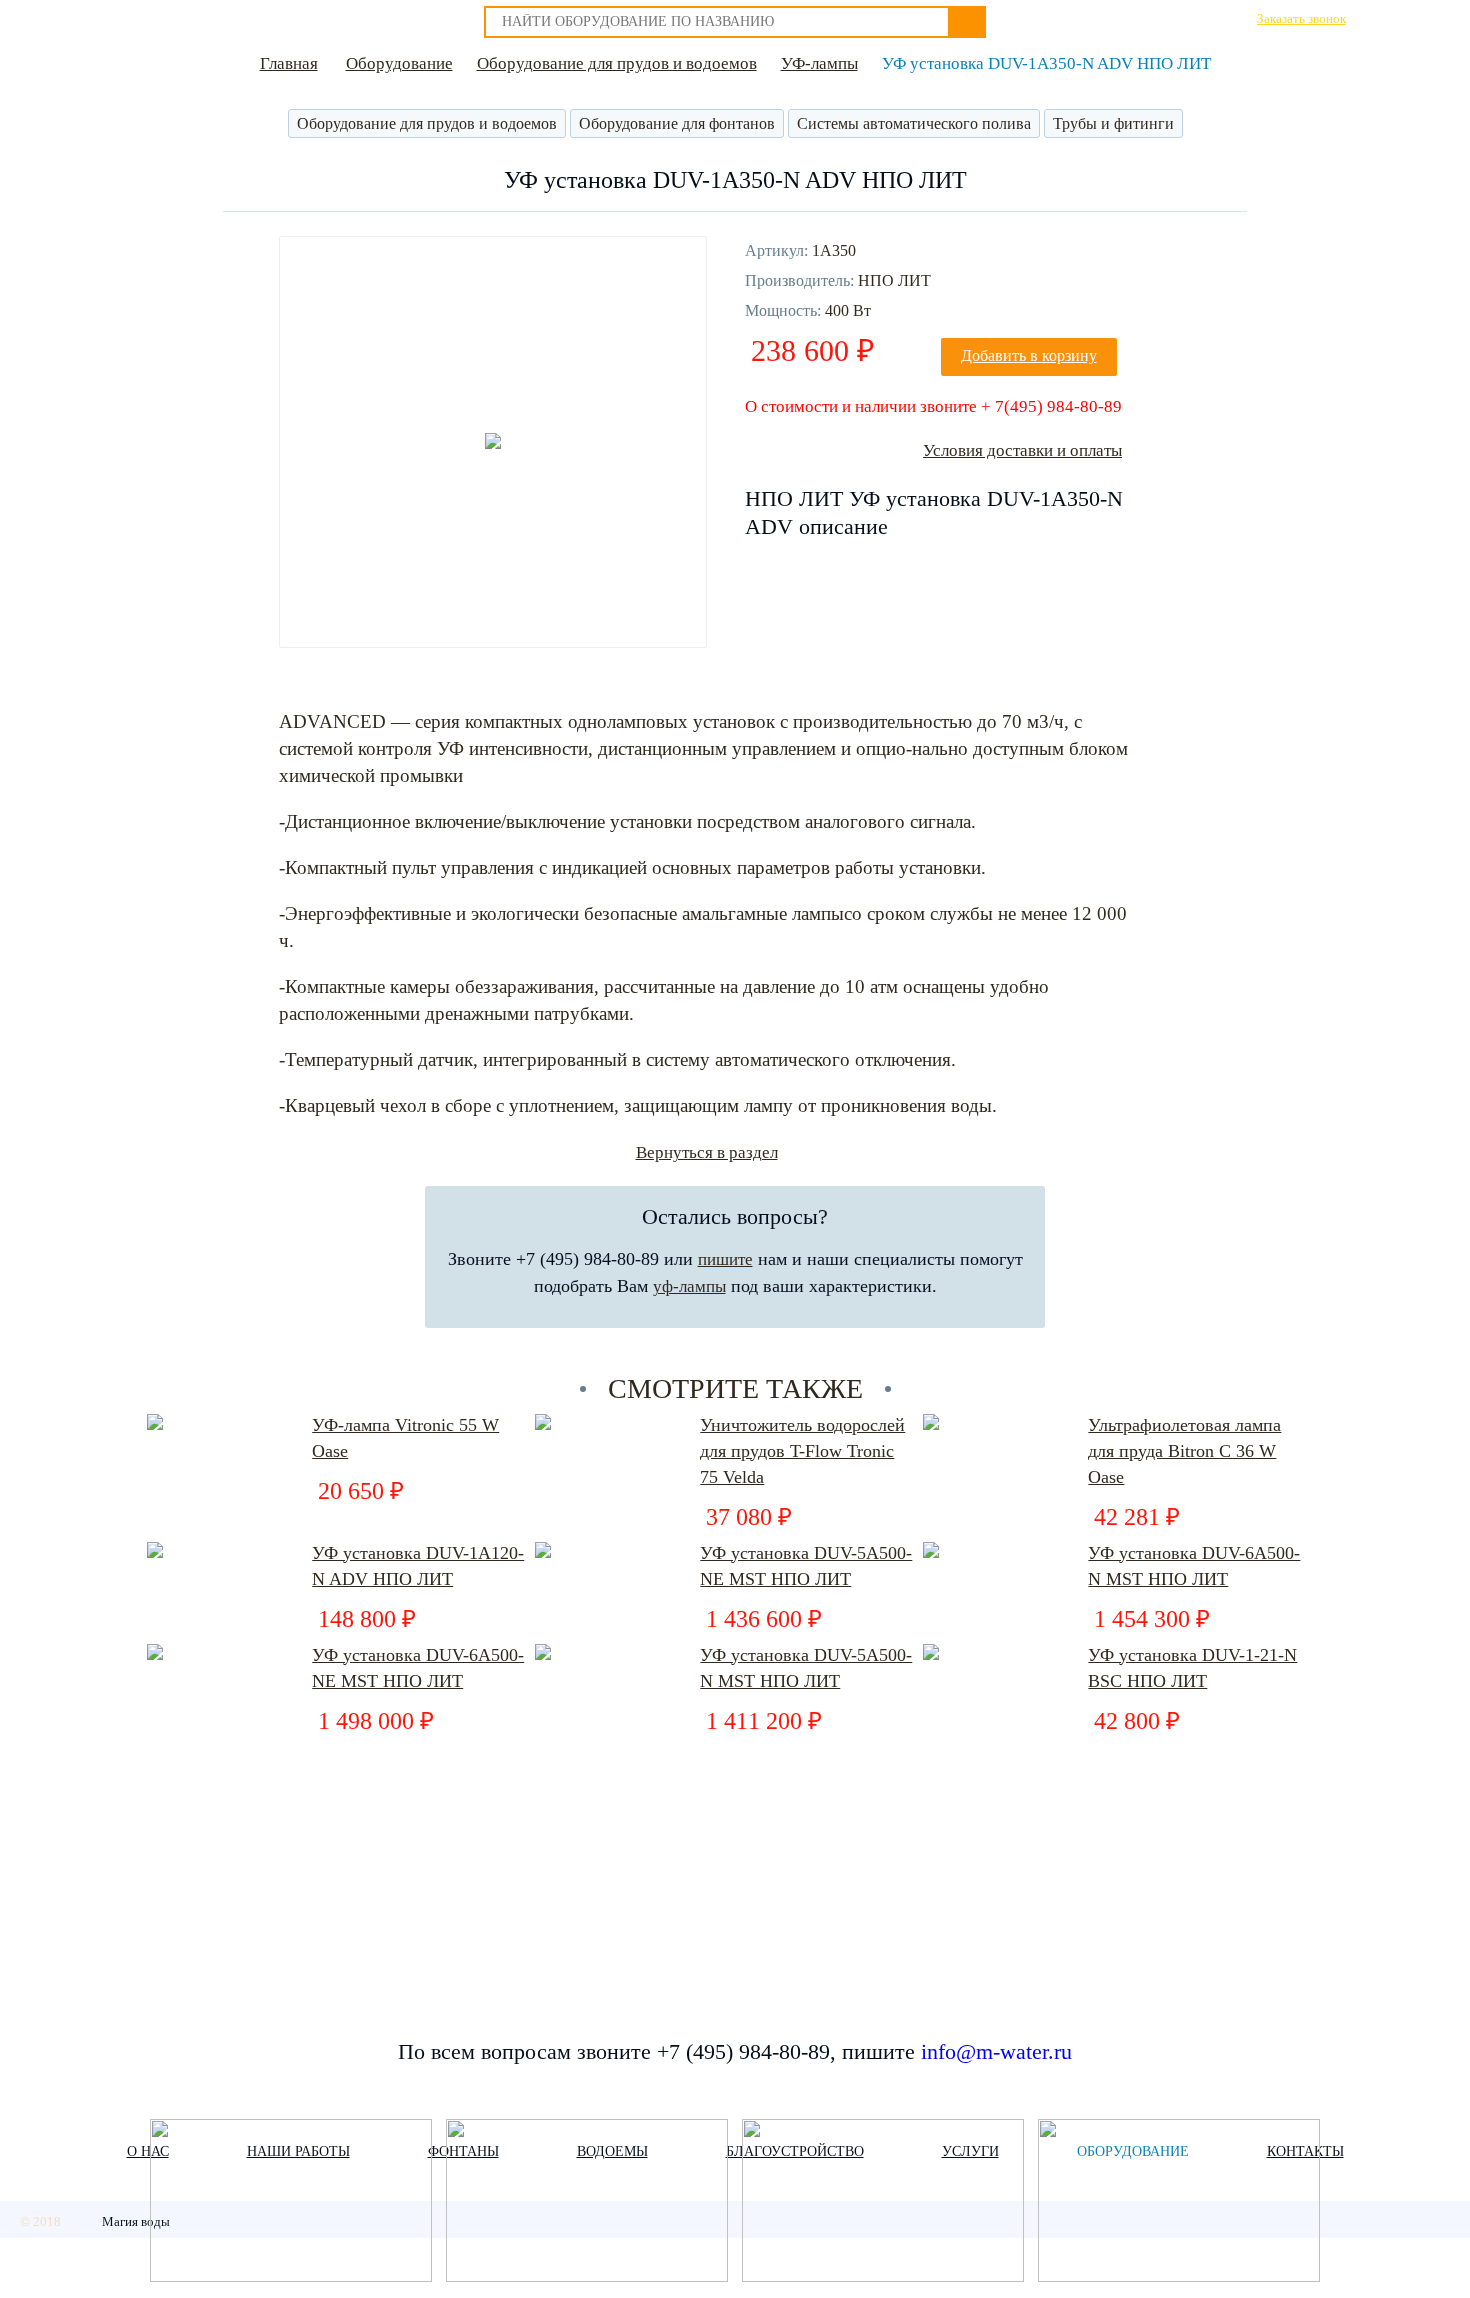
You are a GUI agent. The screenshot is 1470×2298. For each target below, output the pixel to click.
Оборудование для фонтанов (677, 123)
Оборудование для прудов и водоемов (617, 63)
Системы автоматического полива (914, 123)
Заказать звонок (1301, 18)
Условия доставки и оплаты (1022, 450)
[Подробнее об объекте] (291, 2202)
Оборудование (399, 63)
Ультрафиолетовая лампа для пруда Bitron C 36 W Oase (1184, 1451)
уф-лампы (689, 1286)
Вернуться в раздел (707, 1152)
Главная (289, 63)
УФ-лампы (819, 63)
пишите (725, 1259)
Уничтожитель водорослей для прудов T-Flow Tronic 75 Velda (802, 1451)
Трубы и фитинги (1113, 123)
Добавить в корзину (1029, 355)
